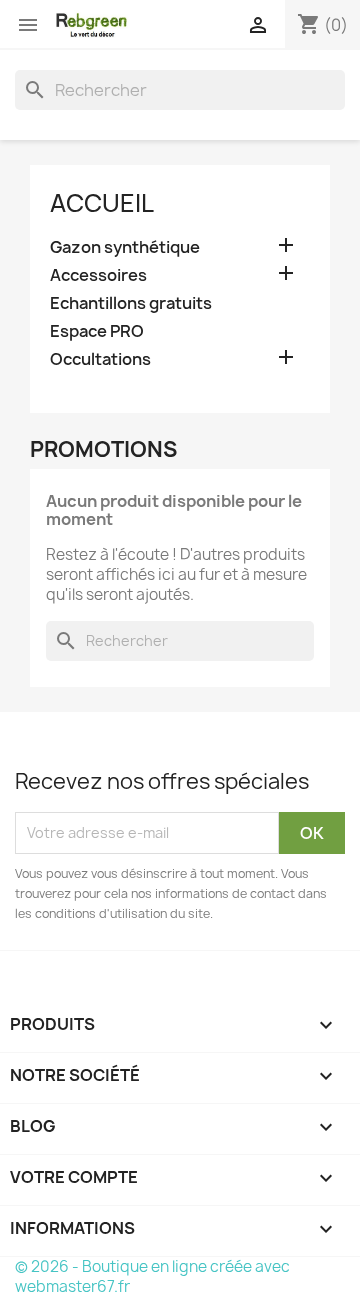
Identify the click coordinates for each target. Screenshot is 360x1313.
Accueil (102, 203)
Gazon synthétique (125, 247)
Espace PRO (97, 331)
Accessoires (98, 275)
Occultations (100, 359)
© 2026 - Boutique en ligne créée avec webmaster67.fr (152, 1276)
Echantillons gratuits (131, 303)
